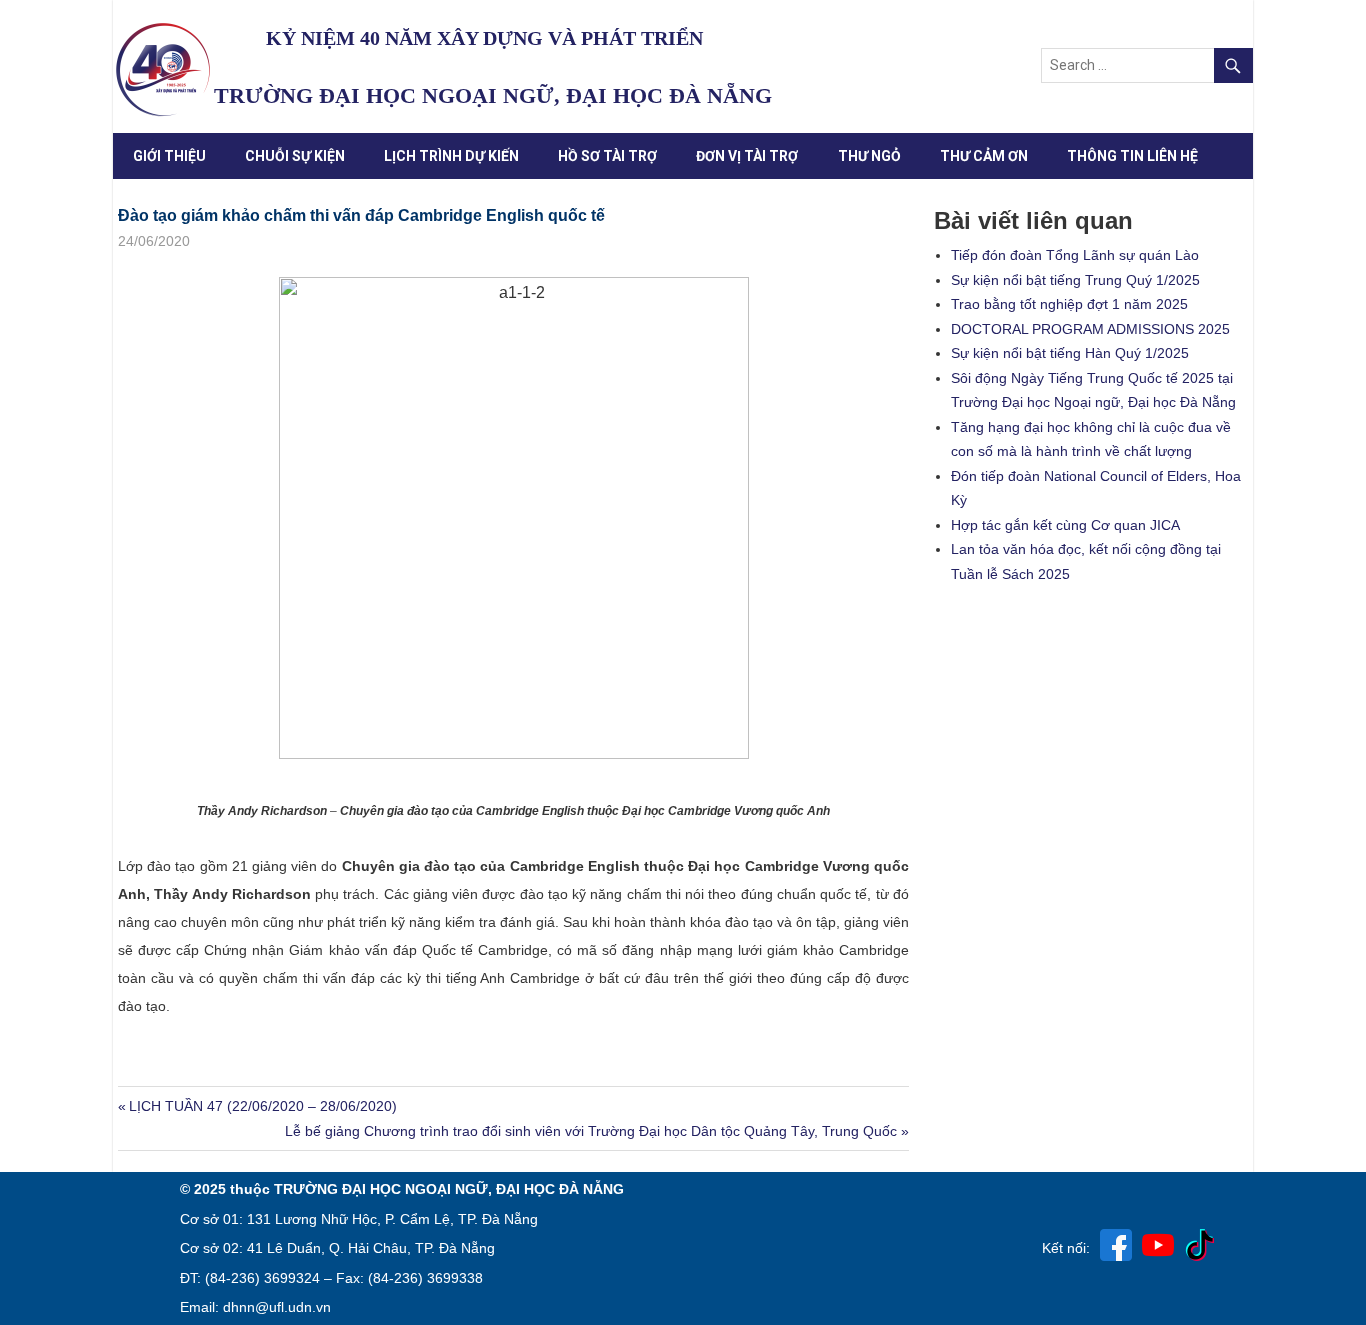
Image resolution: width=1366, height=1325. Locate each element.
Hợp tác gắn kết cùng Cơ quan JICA (1065, 525)
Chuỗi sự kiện (295, 156)
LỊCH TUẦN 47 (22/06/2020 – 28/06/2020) (262, 1106)
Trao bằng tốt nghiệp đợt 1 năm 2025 (1069, 304)
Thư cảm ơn (984, 156)
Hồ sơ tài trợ (607, 156)
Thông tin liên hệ (1132, 156)
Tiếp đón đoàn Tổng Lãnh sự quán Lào (1075, 255)
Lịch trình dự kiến (451, 156)
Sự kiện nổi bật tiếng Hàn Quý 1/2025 (1070, 353)
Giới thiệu (169, 156)
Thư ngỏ (869, 156)
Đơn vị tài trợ (747, 156)
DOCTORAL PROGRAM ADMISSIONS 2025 (1090, 329)
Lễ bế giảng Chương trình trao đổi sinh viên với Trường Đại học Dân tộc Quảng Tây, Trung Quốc (591, 1131)
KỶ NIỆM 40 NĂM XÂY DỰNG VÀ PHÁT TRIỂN (484, 38)
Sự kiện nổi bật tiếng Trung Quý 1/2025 (1075, 280)
